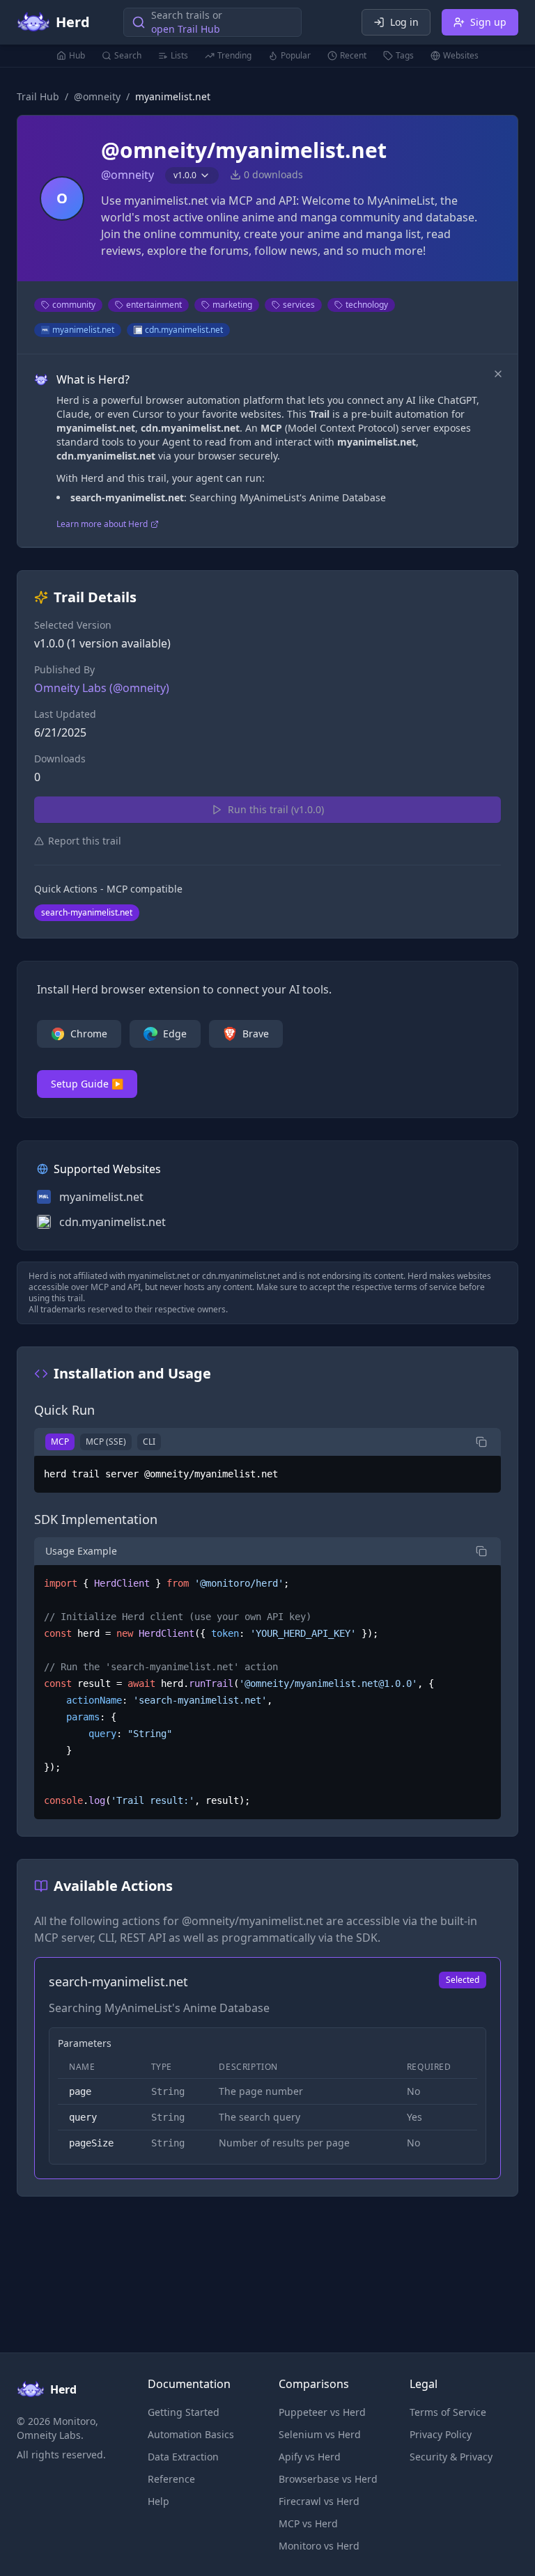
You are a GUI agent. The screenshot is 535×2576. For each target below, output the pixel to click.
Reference (171, 2479)
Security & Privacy (451, 2457)
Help (158, 2501)
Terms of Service (448, 2412)
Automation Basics (191, 2434)
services (299, 305)
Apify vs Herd (310, 2457)
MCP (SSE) (106, 1442)
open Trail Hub (186, 29)
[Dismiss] (498, 374)
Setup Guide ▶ (87, 1084)
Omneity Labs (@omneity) (102, 688)
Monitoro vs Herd (319, 2546)
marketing (232, 305)
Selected (463, 1980)
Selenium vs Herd (320, 2434)
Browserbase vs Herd (328, 2479)
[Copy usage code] (481, 1551)
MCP (60, 1442)
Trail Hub (38, 96)
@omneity (97, 96)
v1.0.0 (185, 175)
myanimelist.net (83, 330)
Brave (256, 1034)
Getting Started (184, 2412)
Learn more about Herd (102, 524)
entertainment (154, 305)
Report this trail (85, 841)
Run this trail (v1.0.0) (276, 809)
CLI (149, 1442)
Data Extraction (183, 2457)
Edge (175, 1034)
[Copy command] (481, 1442)
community (74, 305)
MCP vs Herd (308, 2523)
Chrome (89, 1034)
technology (367, 305)
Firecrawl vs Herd (319, 2501)
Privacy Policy (441, 2434)
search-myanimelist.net (87, 912)
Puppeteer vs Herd (322, 2412)
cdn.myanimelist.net (184, 330)
